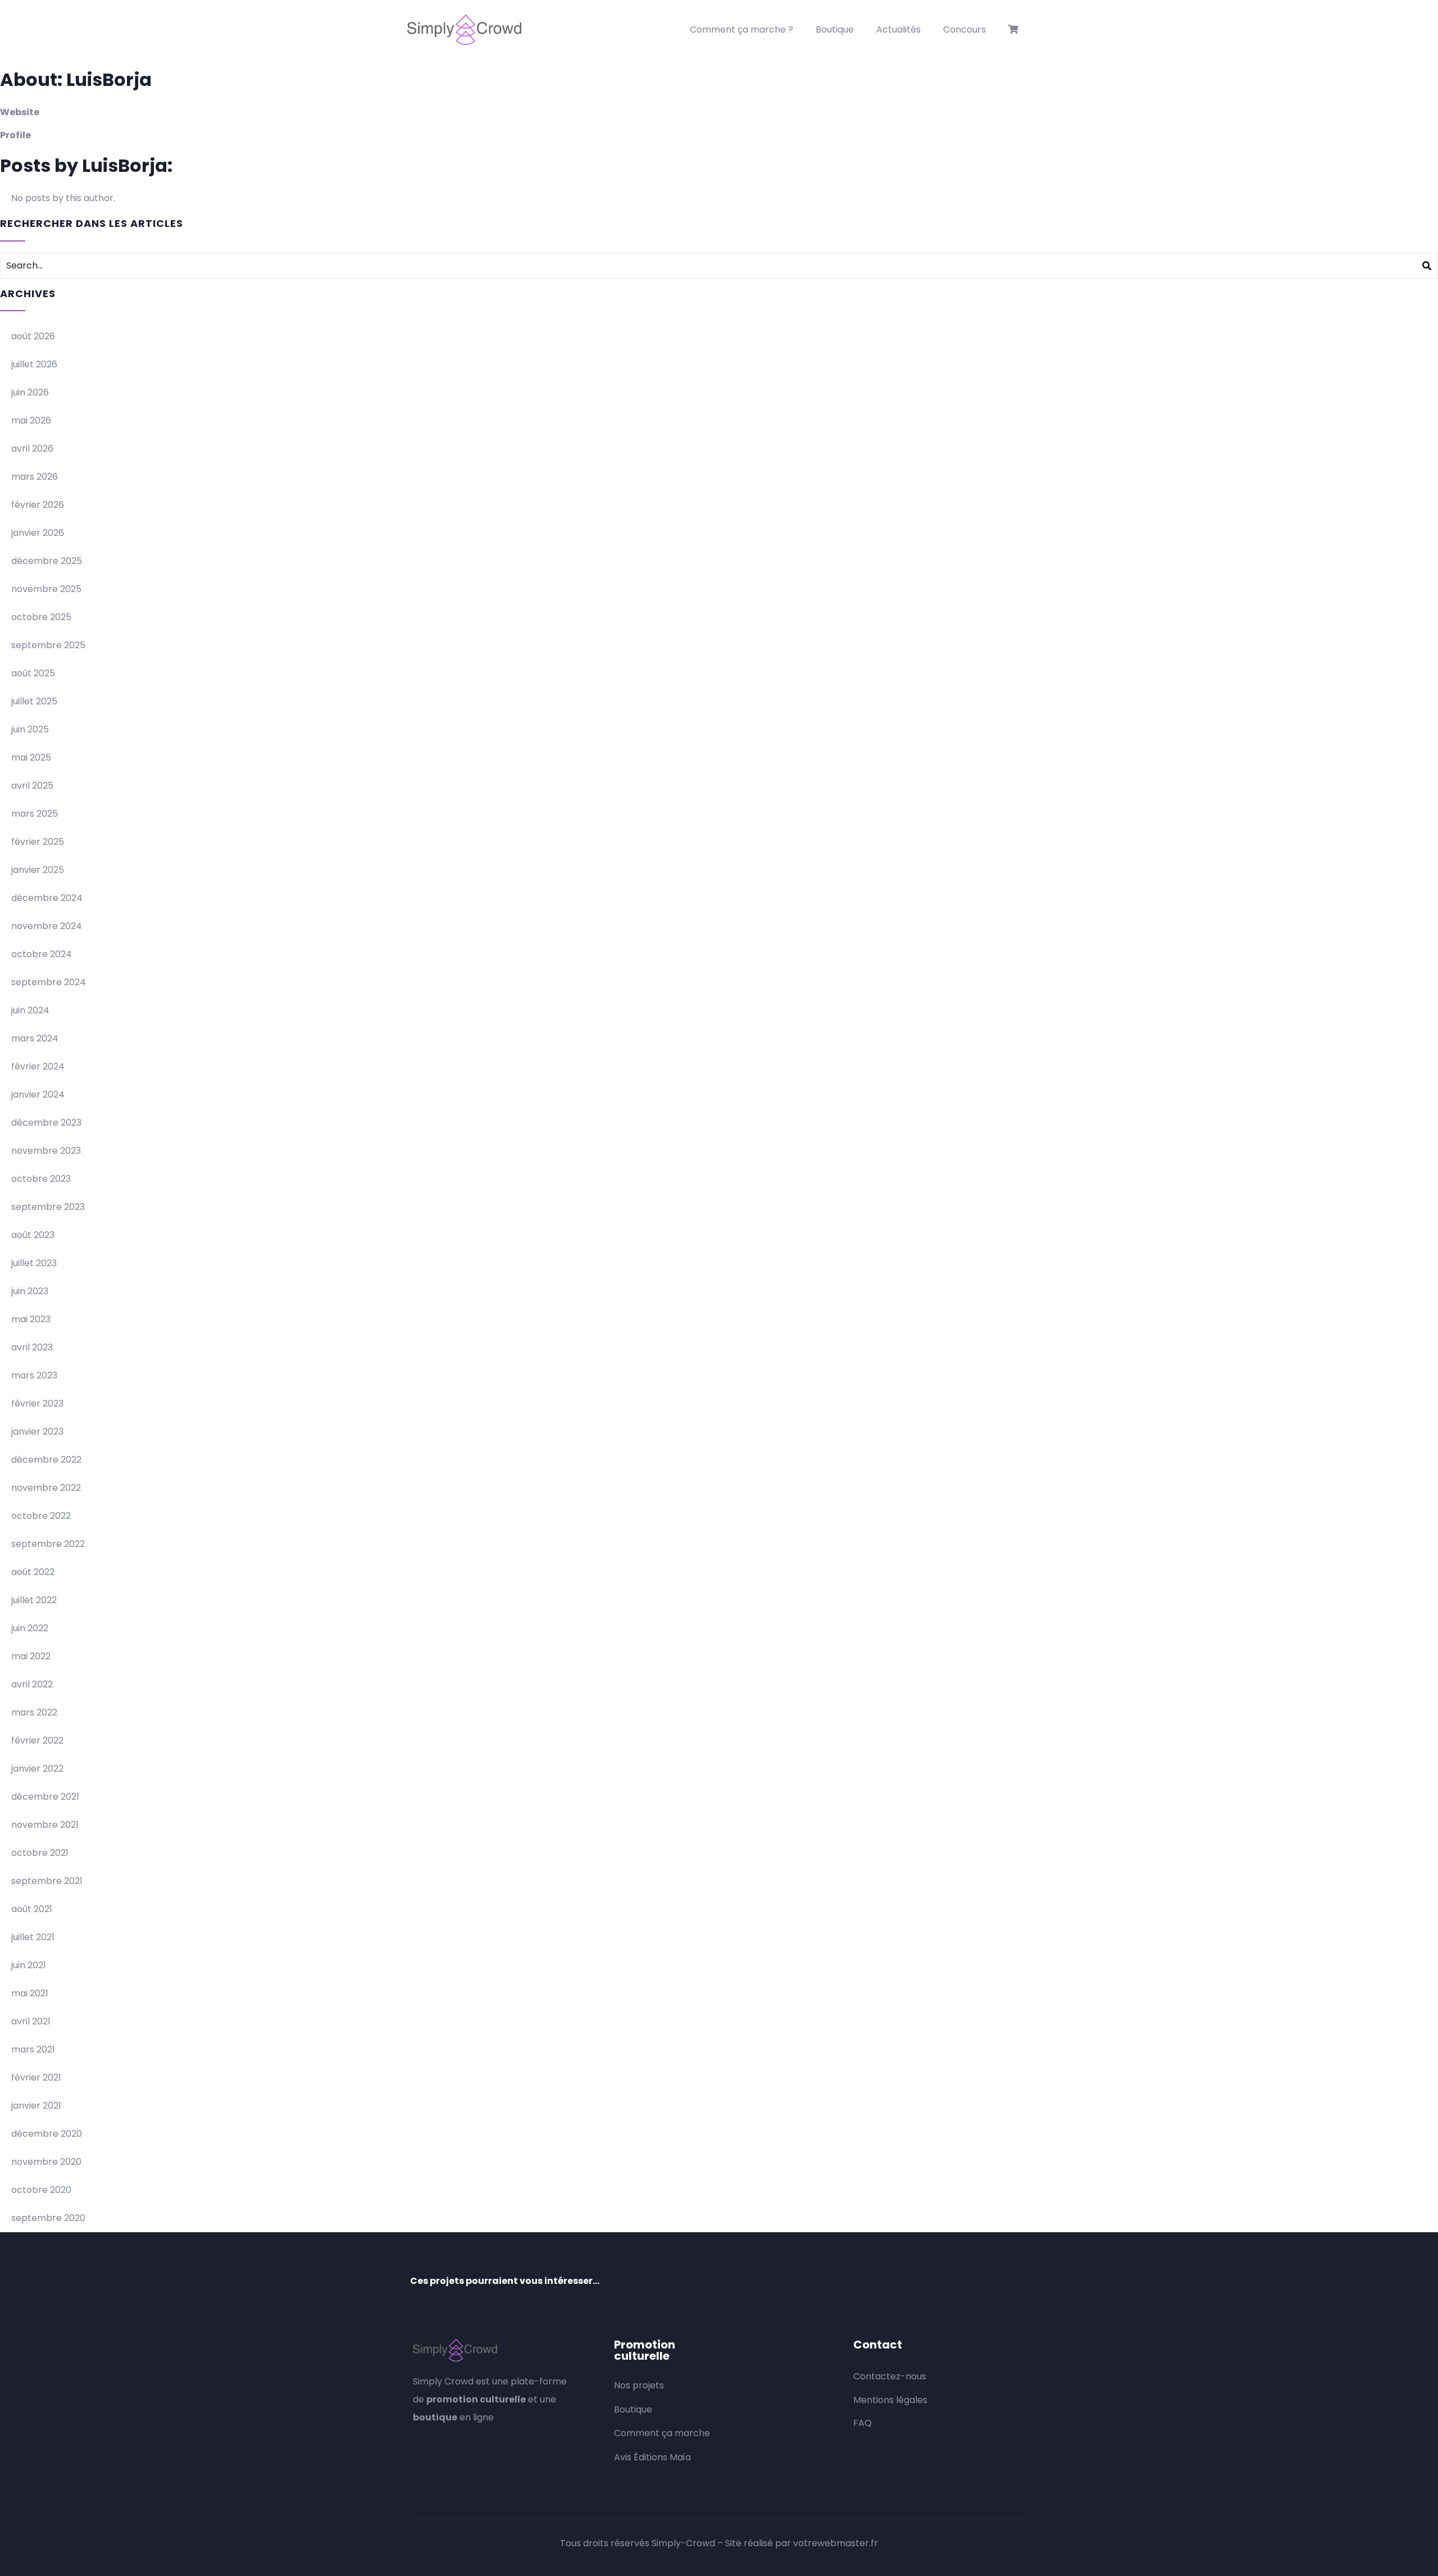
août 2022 (33, 1572)
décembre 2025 (47, 561)
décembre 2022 (46, 1460)
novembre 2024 (47, 926)
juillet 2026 (34, 364)
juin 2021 (29, 1965)
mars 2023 (34, 1375)
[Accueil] (464, 30)
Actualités (898, 29)
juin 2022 (30, 1628)
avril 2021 (31, 2021)
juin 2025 (30, 729)
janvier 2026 (38, 533)
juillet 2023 (34, 1263)
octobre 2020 (41, 2190)
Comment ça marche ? (741, 29)
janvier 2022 (37, 1769)
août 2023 (33, 1235)
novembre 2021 (45, 1825)
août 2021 (32, 1909)
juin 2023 (30, 1291)
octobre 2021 (40, 1853)
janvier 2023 (37, 1432)
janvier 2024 (38, 1094)
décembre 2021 (45, 1797)
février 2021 (36, 2077)
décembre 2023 (46, 1123)
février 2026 (38, 505)
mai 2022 (31, 1656)
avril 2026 (32, 449)
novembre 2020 (46, 2162)
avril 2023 (32, 1347)
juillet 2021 (33, 1937)
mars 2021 (33, 2049)
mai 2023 (31, 1319)
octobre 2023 (41, 1179)
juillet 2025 (34, 701)
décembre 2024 (47, 898)
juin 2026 (30, 392)
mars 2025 (35, 814)
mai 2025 (31, 757)
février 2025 (38, 842)
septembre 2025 (48, 645)
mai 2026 (31, 420)
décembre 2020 (47, 2134)
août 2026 (33, 336)
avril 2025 (32, 786)
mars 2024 (35, 1038)
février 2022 (37, 1740)
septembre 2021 (47, 1881)
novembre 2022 (46, 1488)
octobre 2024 (42, 954)
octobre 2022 (41, 1516)
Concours (964, 29)
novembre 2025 (46, 589)
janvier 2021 (36, 2106)
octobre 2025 (41, 617)
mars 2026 (35, 477)
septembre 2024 (49, 982)
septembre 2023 (48, 1207)
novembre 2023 (46, 1151)
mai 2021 (30, 1993)
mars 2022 (34, 1712)
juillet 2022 (34, 1600)
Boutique (835, 29)
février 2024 (38, 1066)
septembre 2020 (48, 2218)
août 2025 (33, 673)
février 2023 (37, 1403)
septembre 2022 (48, 1544)
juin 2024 (30, 1010)
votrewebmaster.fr (836, 2543)
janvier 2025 (38, 870)
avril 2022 (32, 1684)
